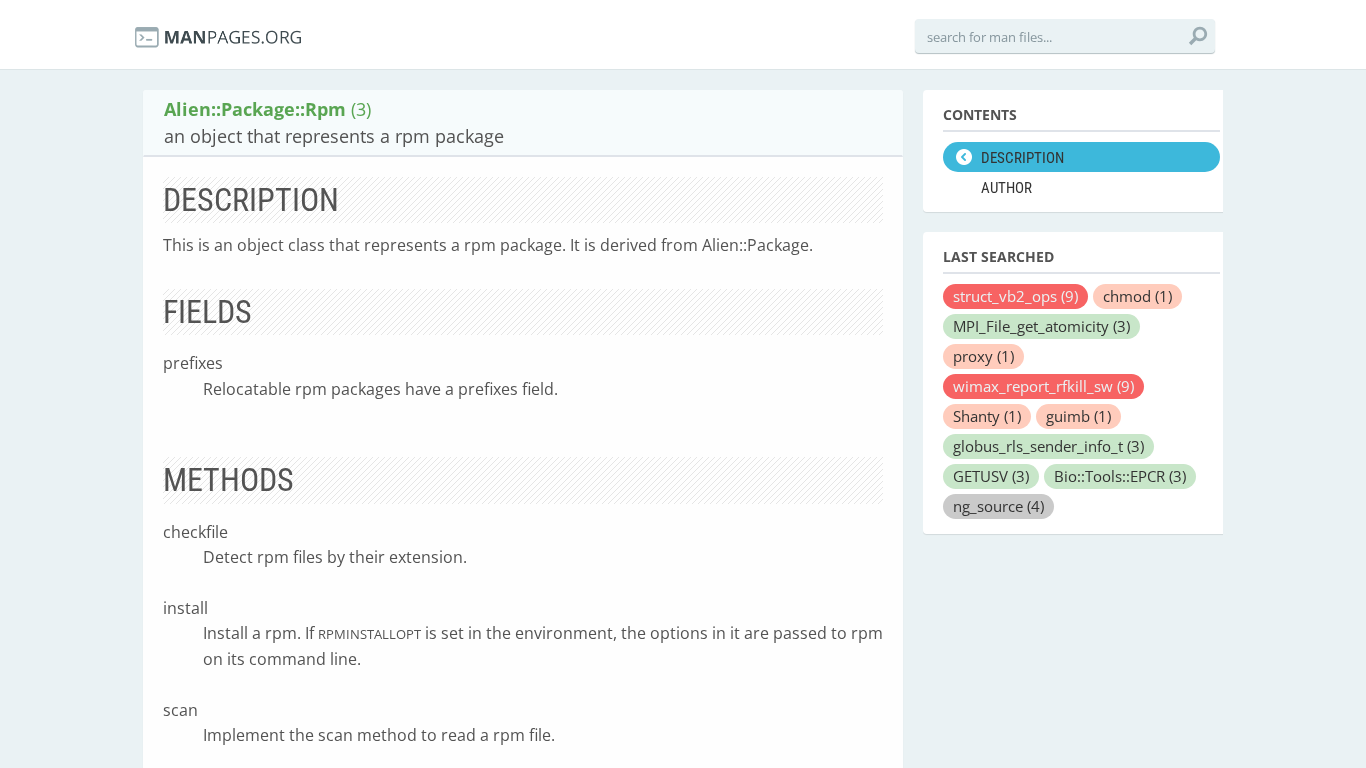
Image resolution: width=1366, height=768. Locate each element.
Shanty (987, 416)
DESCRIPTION (1022, 158)
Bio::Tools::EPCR (1120, 476)
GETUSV (991, 476)
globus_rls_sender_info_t (1048, 446)
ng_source (998, 506)
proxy (983, 356)
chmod (1137, 296)
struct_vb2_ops (1015, 296)
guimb (1078, 416)
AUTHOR (1006, 188)
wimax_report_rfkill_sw (1043, 386)
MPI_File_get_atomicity (1041, 326)
